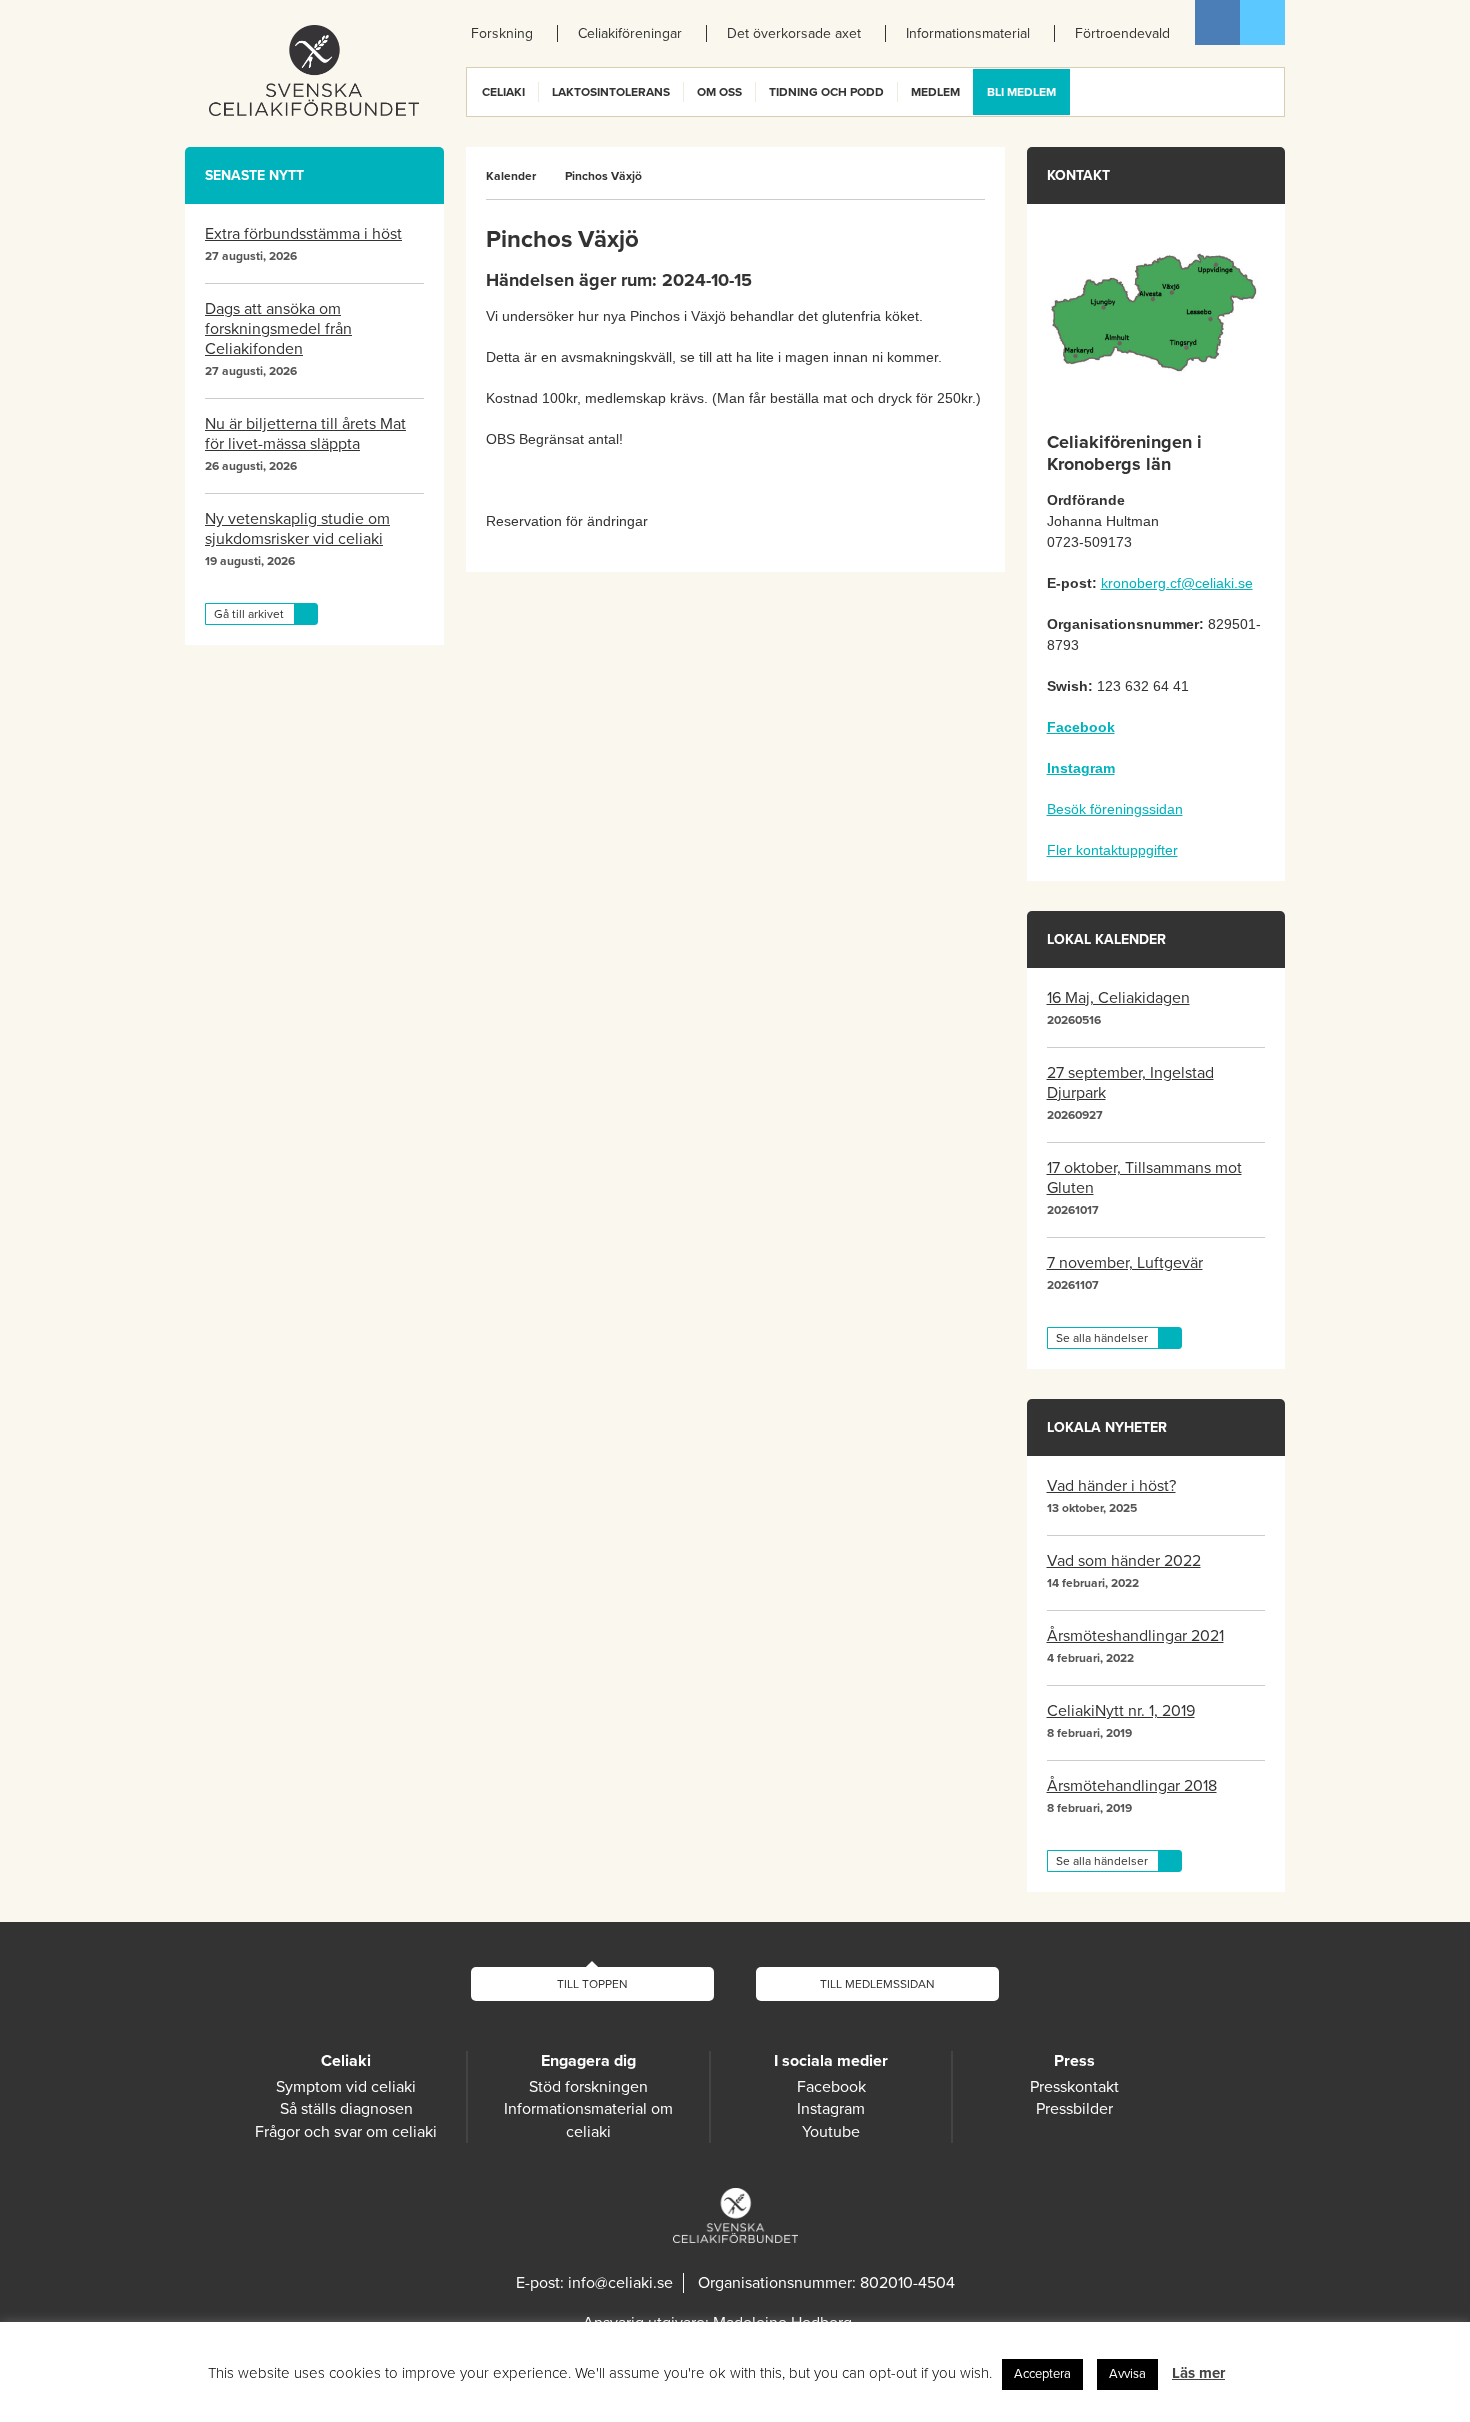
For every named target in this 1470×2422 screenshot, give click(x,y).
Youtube (831, 2132)
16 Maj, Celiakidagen (1118, 998)
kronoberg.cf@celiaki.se (1177, 583)
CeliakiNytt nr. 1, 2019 (1121, 1711)
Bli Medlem (1021, 92)
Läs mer (1198, 2373)
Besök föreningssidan (1115, 809)
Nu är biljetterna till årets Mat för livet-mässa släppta (305, 434)
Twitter (1262, 22)
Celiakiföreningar (630, 33)
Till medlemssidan (877, 1984)
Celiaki (503, 92)
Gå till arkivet (249, 614)
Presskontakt (1074, 2087)
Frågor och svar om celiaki (346, 2132)
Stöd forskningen (588, 2087)
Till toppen (592, 1984)
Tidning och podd (826, 92)
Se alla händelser (1102, 1338)
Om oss (719, 92)
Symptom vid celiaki (346, 2087)
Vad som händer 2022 (1124, 1561)
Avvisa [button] (1127, 2374)
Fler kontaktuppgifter (1112, 850)
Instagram (831, 2109)
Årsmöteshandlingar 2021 (1135, 1636)
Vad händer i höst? (1111, 1486)
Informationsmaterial (968, 33)
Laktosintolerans (611, 92)
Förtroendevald (1122, 33)
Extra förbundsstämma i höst (303, 234)
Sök (1268, 92)
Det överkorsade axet (794, 33)
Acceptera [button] (1042, 2374)
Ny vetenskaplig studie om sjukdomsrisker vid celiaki (297, 529)
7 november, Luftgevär (1125, 1263)
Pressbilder (1074, 2109)
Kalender (511, 176)
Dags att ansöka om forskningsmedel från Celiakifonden (278, 329)
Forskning (502, 33)
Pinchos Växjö (603, 176)
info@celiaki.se (620, 2283)
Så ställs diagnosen (346, 2109)
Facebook (1217, 22)
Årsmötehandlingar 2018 (1132, 1786)
